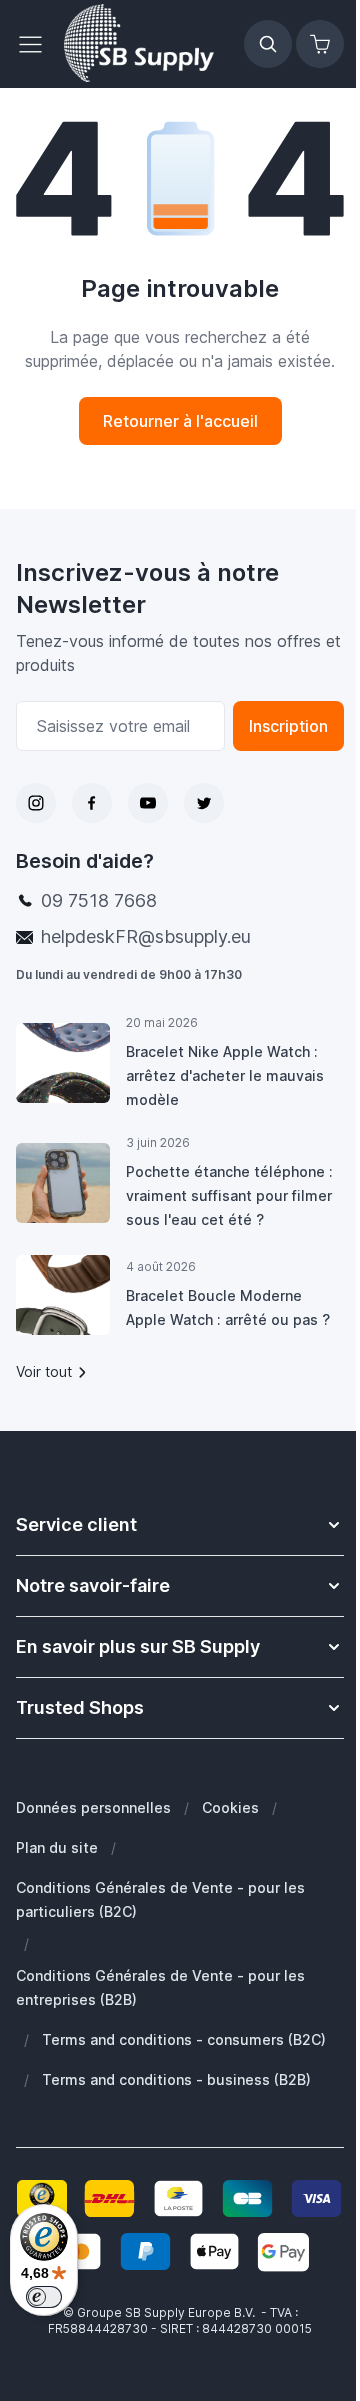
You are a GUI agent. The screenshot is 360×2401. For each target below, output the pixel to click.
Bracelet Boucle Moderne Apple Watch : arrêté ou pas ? (228, 1307)
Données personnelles (93, 1807)
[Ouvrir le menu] (36, 44)
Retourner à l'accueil (180, 421)
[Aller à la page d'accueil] (139, 44)
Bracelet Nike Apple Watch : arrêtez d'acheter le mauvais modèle (225, 1075)
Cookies (230, 1807)
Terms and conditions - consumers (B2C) (184, 2039)
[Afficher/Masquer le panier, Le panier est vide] (320, 44)
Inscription (288, 726)
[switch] (44, 2297)
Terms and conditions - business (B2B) (176, 2079)
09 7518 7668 (99, 900)
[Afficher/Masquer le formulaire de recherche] (268, 44)
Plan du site (57, 1847)
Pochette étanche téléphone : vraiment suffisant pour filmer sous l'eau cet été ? (229, 1195)
